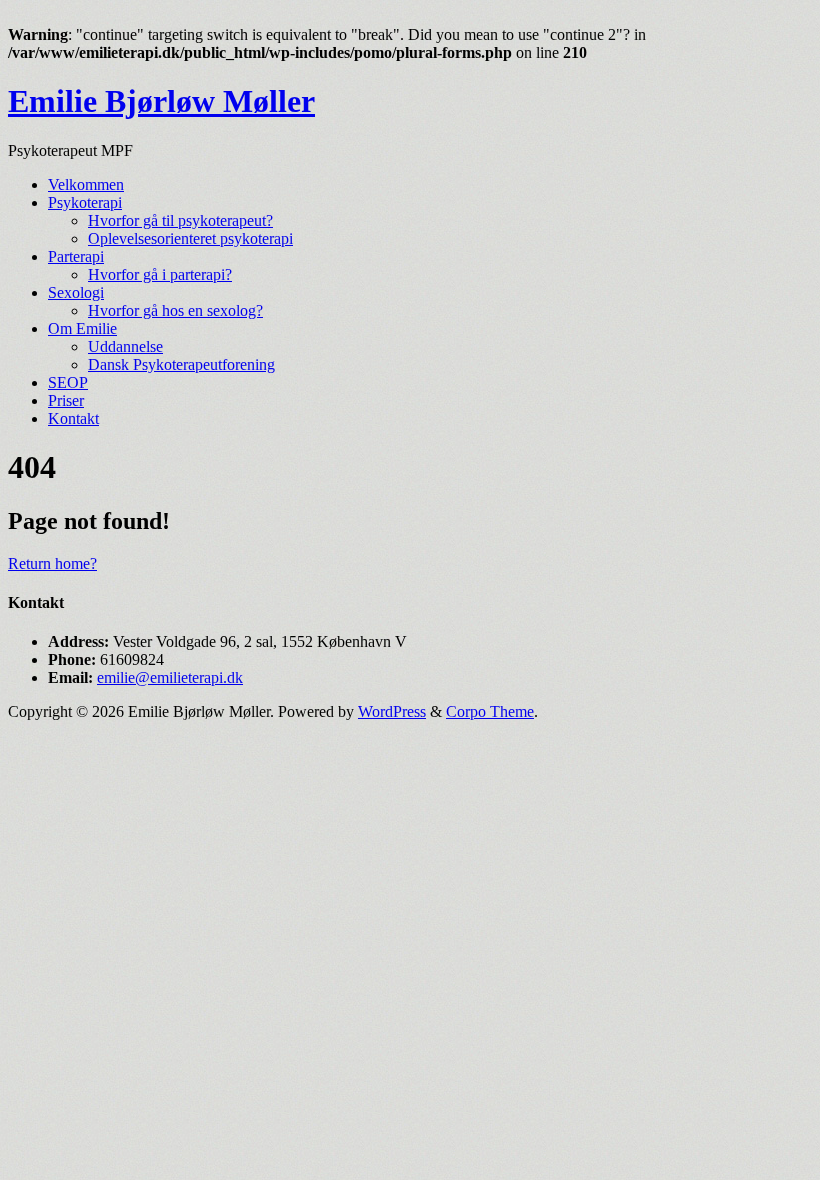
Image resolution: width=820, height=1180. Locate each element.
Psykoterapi (85, 202)
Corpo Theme (490, 711)
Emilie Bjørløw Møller (161, 101)
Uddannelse (125, 346)
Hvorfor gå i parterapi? (160, 274)
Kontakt (73, 418)
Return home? (52, 563)
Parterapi (76, 256)
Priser (66, 400)
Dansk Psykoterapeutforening (181, 364)
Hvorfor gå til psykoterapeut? (180, 220)
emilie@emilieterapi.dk (170, 677)
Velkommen (86, 184)
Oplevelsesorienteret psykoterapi (190, 238)
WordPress (392, 711)
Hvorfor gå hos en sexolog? (175, 310)
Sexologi (76, 292)
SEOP (68, 382)
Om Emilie (82, 328)
